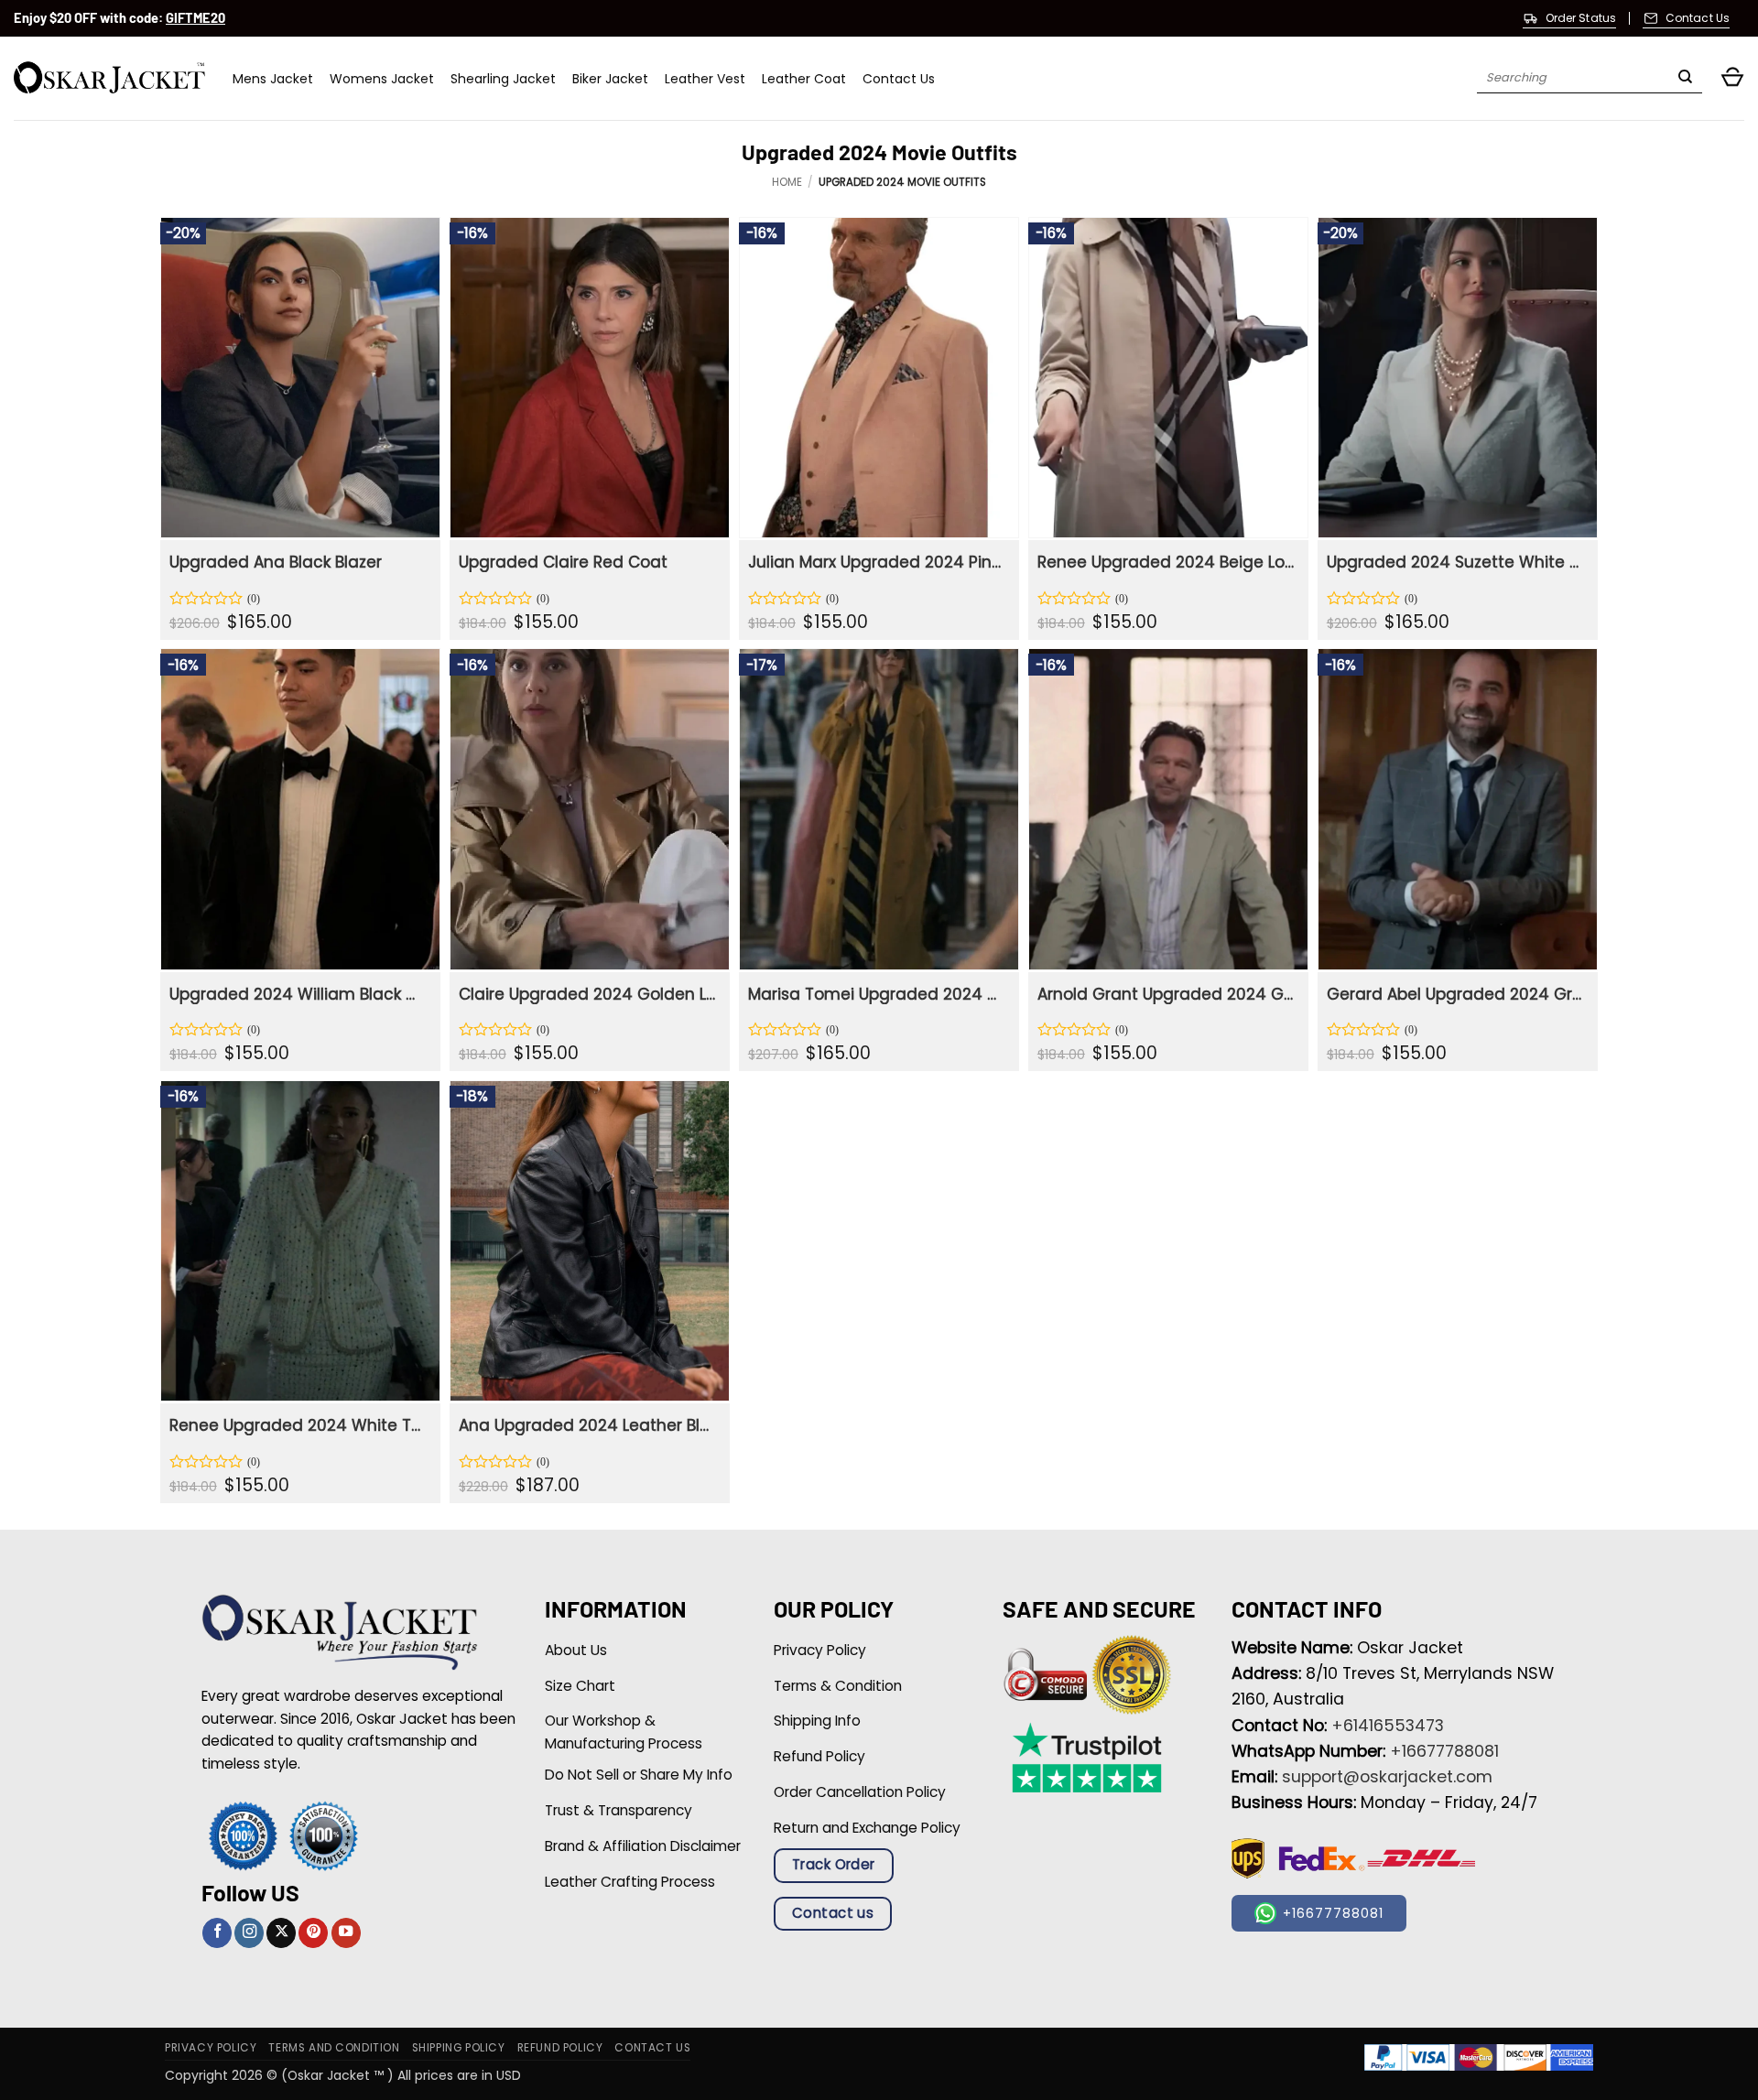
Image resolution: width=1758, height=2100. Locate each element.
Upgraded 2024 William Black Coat (298, 994)
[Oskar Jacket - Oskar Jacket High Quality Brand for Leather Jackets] (109, 78)
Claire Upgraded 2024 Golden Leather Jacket (587, 994)
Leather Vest (705, 79)
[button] (1732, 78)
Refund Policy (560, 2048)
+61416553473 (1388, 1726)
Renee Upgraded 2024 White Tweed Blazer (298, 1425)
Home (787, 182)
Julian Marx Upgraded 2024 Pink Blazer (877, 562)
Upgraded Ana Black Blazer (276, 562)
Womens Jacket (382, 79)
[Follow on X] (281, 1933)
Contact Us (899, 79)
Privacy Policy (211, 2048)
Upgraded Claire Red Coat (563, 562)
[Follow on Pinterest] (313, 1933)
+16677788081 (1444, 1751)
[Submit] (1685, 79)
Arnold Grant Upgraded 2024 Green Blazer (1166, 994)
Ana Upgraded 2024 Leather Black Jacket (587, 1425)
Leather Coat (804, 79)
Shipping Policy (459, 2048)
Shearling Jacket (503, 79)
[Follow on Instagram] (249, 1933)
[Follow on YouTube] (346, 1933)
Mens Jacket (273, 79)
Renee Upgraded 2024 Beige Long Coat (1166, 562)
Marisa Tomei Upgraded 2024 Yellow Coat (877, 994)
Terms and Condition (334, 2048)
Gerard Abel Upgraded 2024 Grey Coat (1455, 994)
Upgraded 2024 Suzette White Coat (1455, 562)
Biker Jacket (610, 79)
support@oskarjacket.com (1387, 1777)
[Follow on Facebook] (217, 1933)
